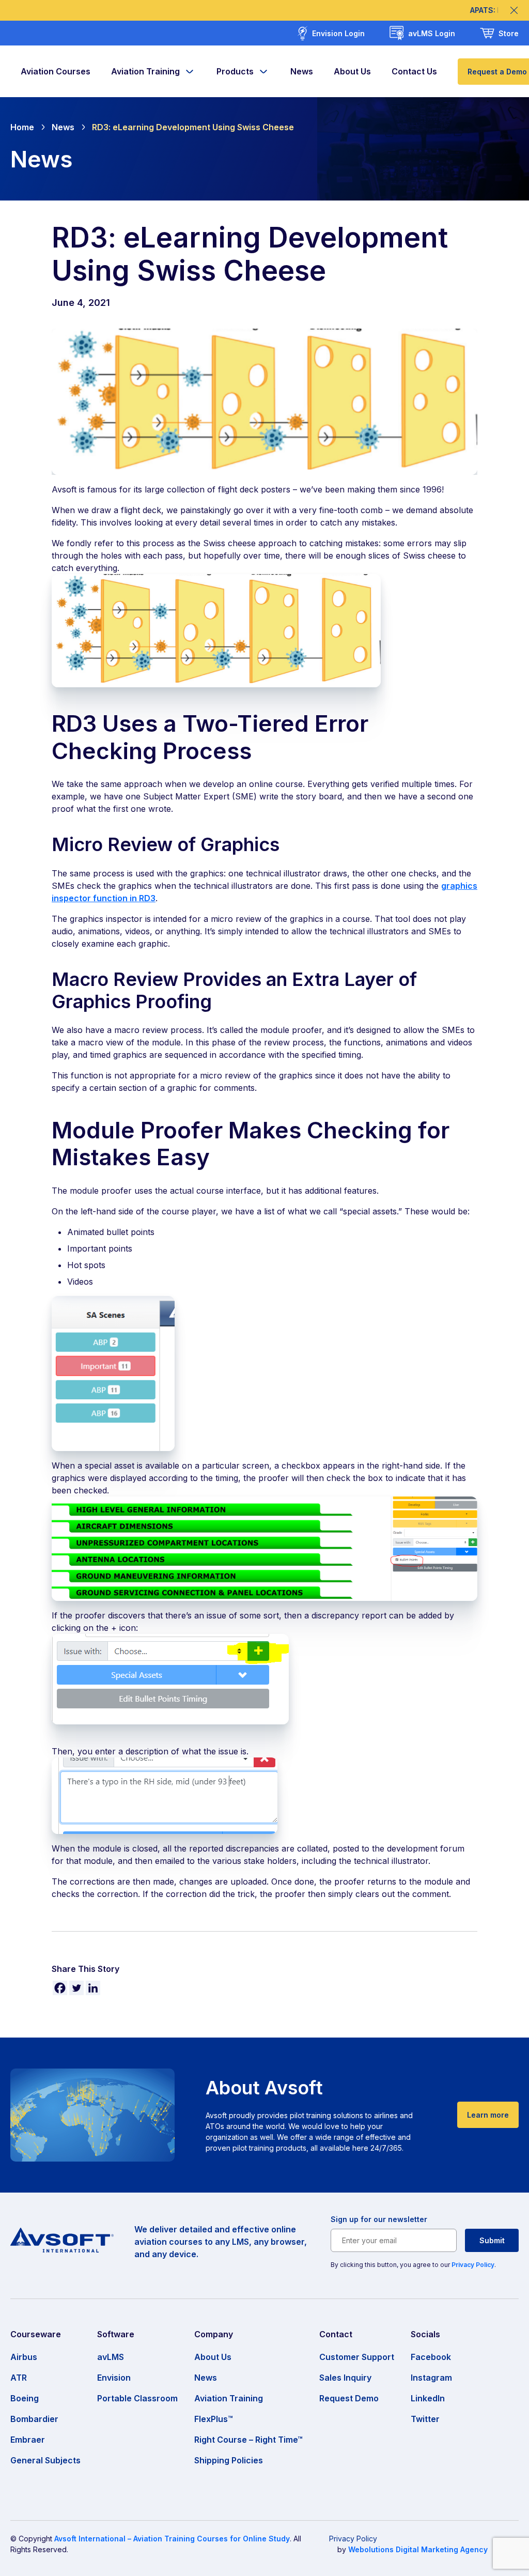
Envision (114, 2378)
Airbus (24, 2357)
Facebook (431, 2357)
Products (235, 71)
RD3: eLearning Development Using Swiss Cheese (193, 127)
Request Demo (349, 2398)
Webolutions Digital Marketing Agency (418, 2549)
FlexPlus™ (214, 2419)
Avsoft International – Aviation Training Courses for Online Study (172, 2539)
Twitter (425, 2419)
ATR (19, 2378)
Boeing (25, 2398)
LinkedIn (428, 2398)
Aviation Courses (56, 71)
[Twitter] (76, 1988)
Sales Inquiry (345, 2378)
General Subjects (45, 2460)
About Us (352, 71)
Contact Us (414, 71)
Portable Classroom (137, 2398)
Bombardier (34, 2419)
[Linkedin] (93, 1988)
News (302, 71)
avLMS (111, 2357)
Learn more (488, 2115)
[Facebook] (60, 1988)
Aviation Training (145, 71)
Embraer (28, 2440)
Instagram (431, 2378)
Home (22, 127)
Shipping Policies (229, 2460)
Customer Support (357, 2357)
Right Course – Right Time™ (248, 2440)
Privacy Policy (473, 2265)
